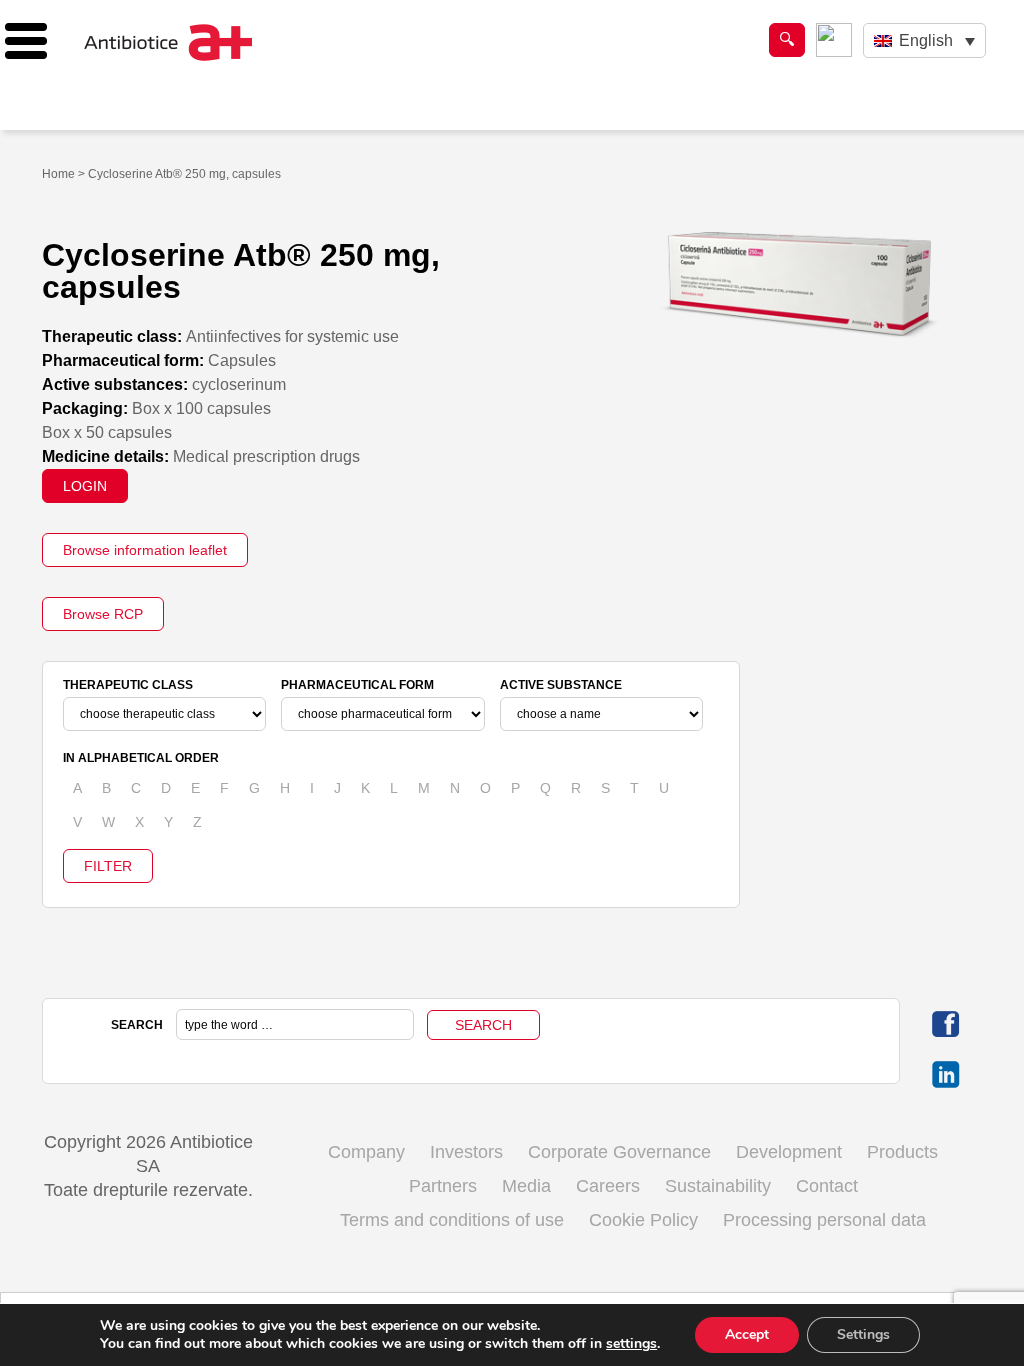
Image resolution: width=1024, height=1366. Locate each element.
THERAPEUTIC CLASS (128, 685)
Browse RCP (103, 614)
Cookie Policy (643, 1220)
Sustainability (718, 1186)
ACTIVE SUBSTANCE (561, 685)
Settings (863, 1334)
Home (58, 174)
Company (366, 1152)
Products (902, 1152)
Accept (747, 1334)
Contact (827, 1186)
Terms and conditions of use (452, 1220)
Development (789, 1152)
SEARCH (137, 1025)
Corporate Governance (619, 1152)
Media (526, 1186)
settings (631, 1344)
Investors (466, 1152)
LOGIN (85, 486)
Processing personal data (824, 1220)
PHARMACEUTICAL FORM (357, 685)
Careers (608, 1186)
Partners (443, 1186)
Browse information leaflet (145, 550)
